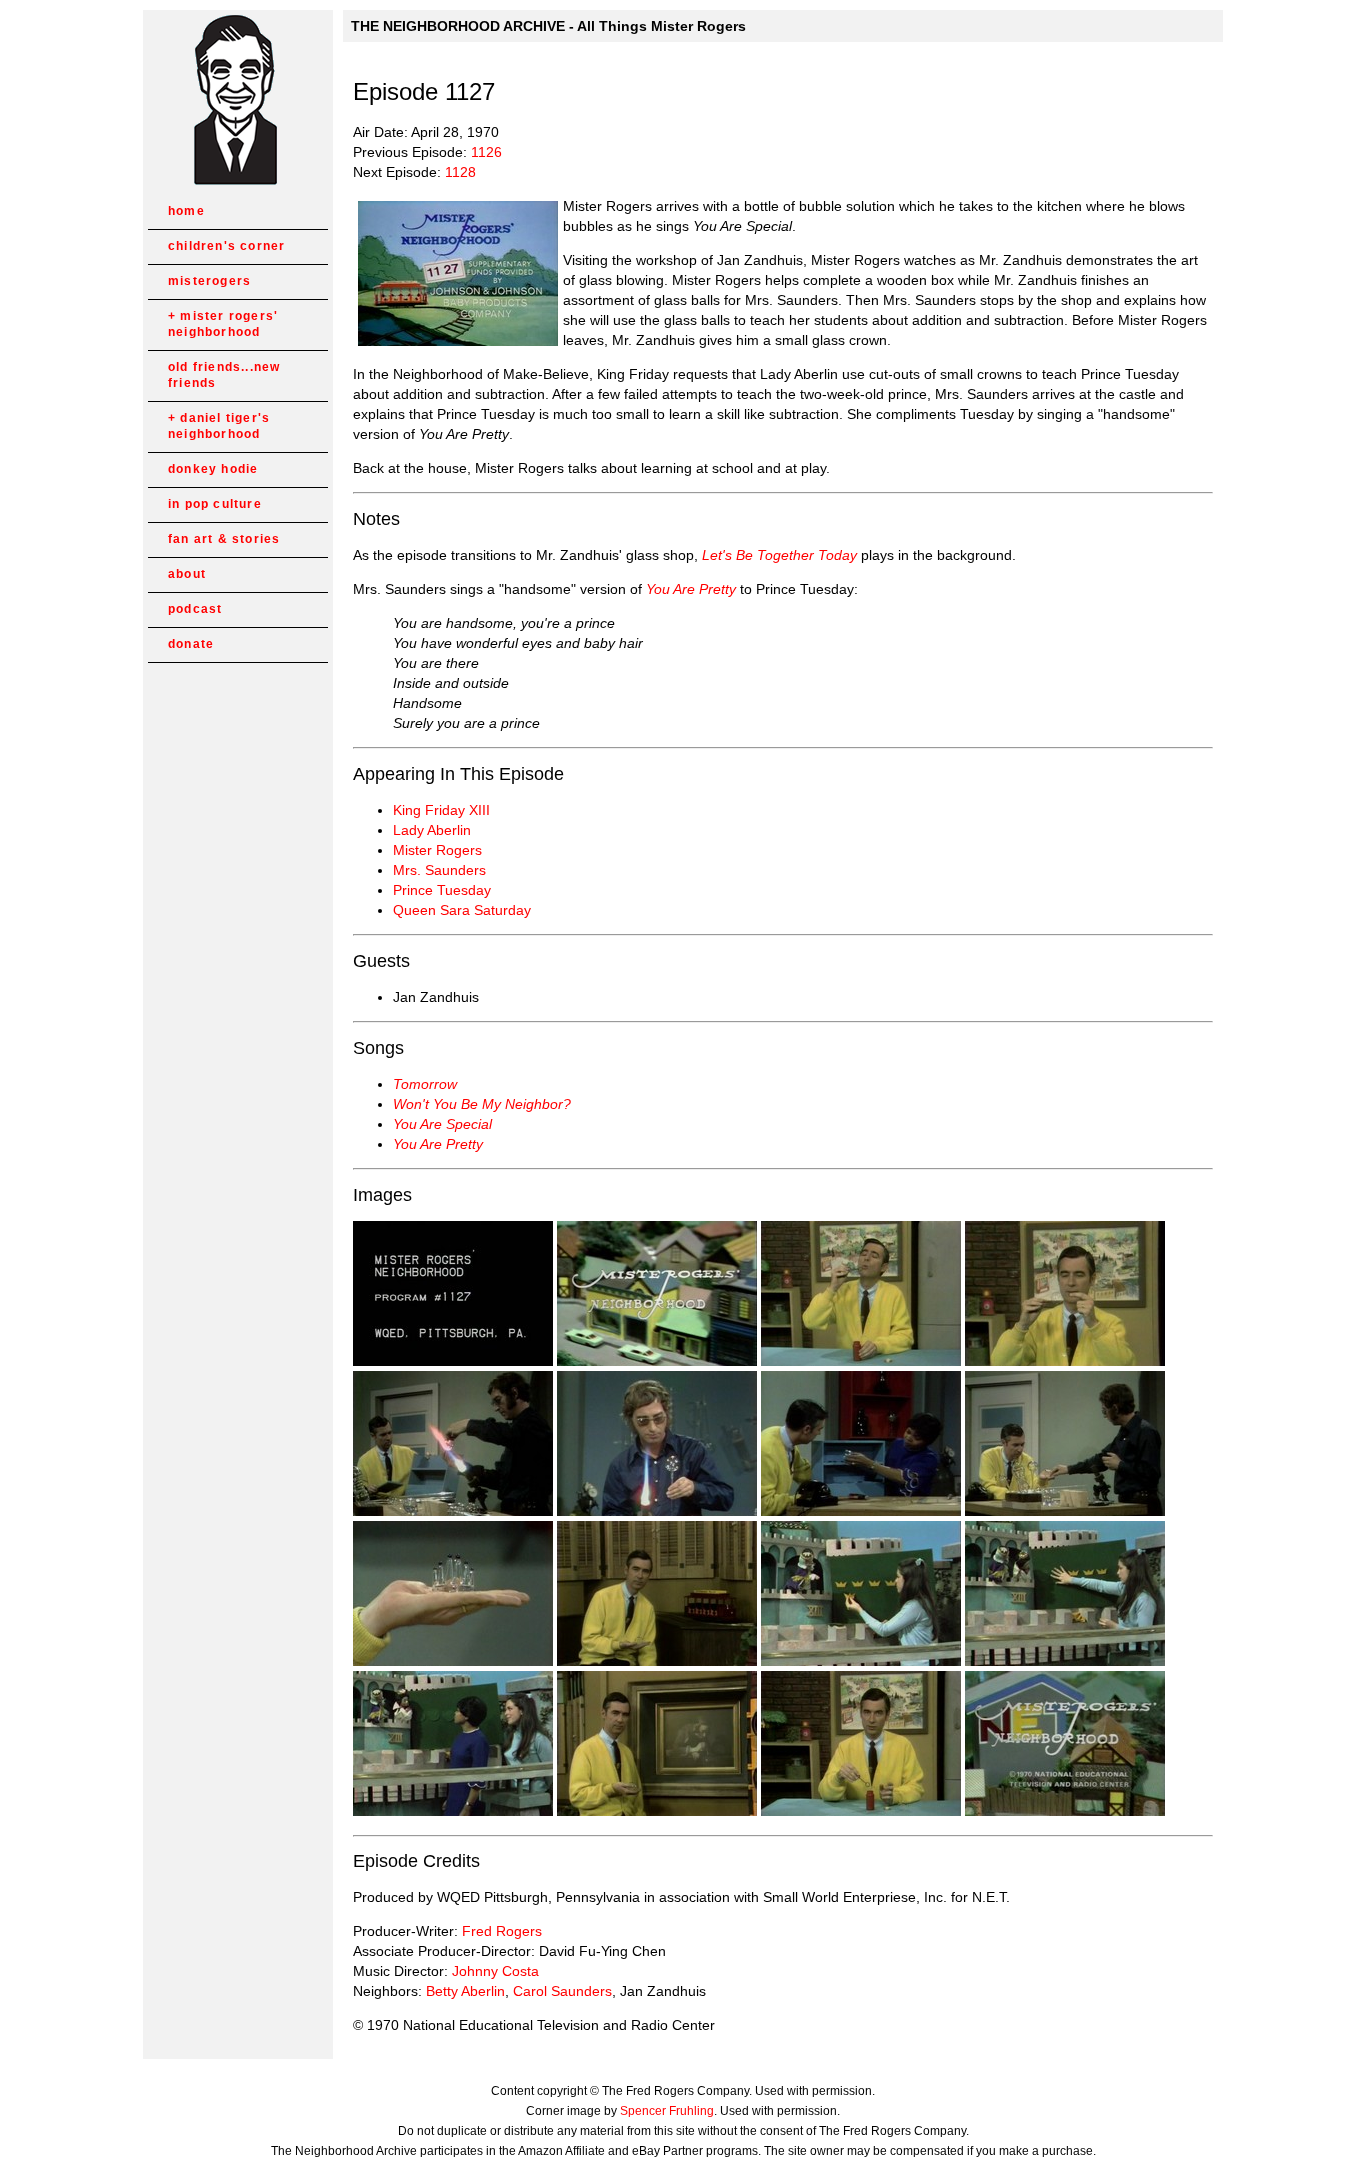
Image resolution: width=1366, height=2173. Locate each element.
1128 (460, 172)
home (186, 211)
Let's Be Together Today (779, 555)
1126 (486, 152)
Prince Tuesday (442, 890)
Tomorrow (425, 1084)
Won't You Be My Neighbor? (482, 1104)
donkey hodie (213, 469)
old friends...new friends (224, 375)
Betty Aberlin (465, 1991)
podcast (195, 609)
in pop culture (215, 504)
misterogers (209, 281)
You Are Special (442, 1124)
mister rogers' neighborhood (223, 324)
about (187, 574)
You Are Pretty (691, 589)
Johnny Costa (495, 1971)
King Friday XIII (441, 810)
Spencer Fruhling (667, 2111)
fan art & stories (224, 539)
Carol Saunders (562, 1991)
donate (191, 644)
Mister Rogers (437, 850)
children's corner (226, 246)
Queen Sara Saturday (462, 910)
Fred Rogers (502, 1931)
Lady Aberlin (432, 830)
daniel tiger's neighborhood (219, 426)
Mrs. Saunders (439, 870)
